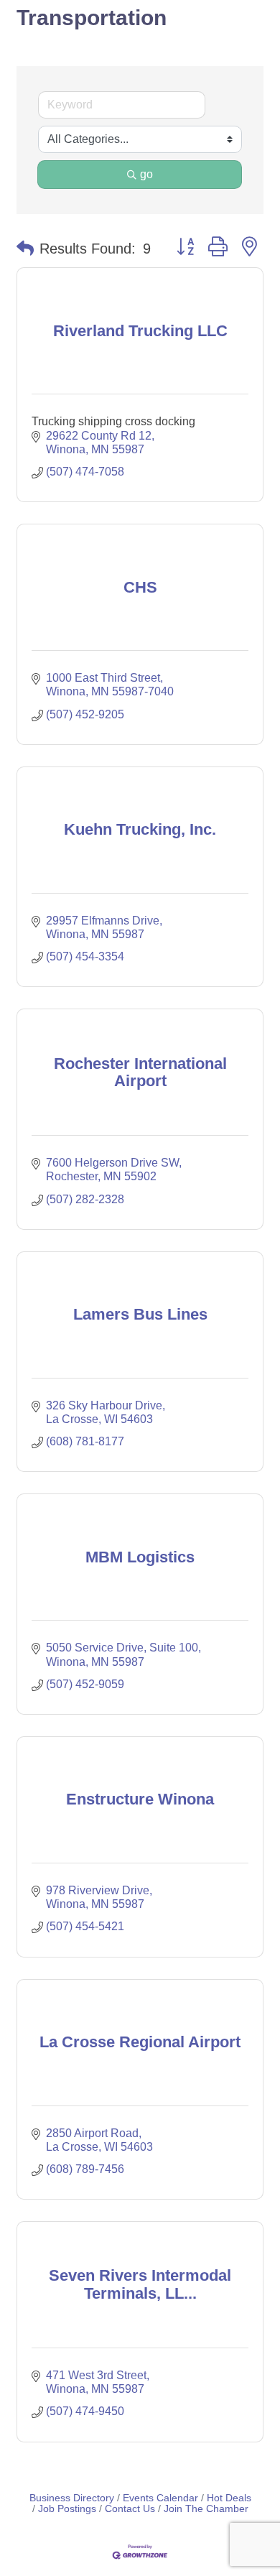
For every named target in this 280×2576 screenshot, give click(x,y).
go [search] (146, 174)
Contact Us (130, 2509)
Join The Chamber (206, 2509)
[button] (25, 249)
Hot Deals (229, 2498)
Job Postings (67, 2509)
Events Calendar (160, 2498)
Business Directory (72, 2498)
